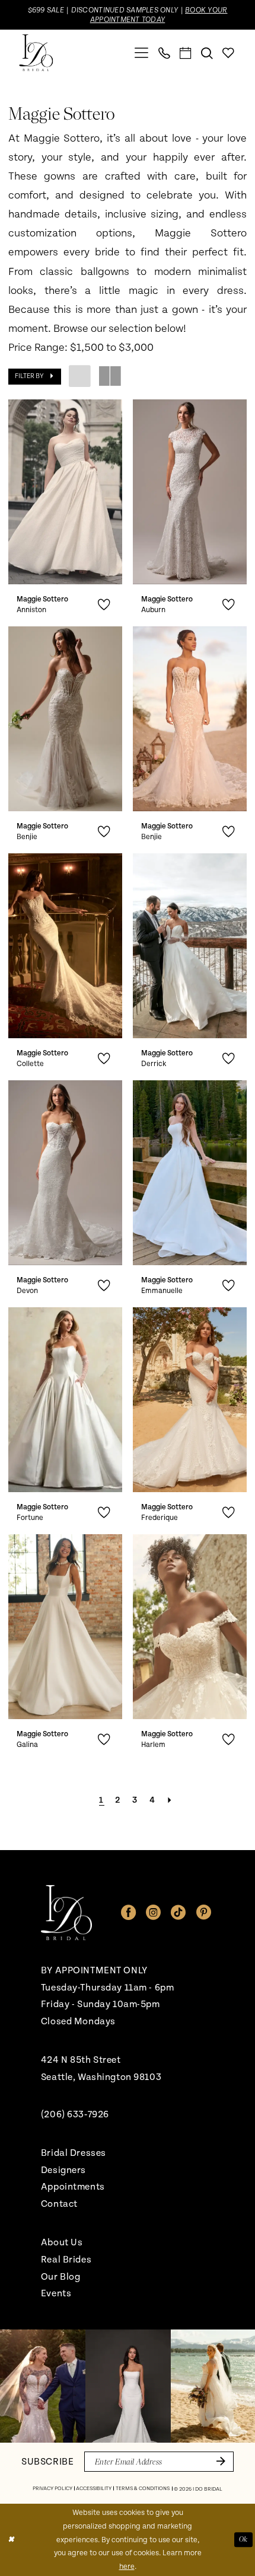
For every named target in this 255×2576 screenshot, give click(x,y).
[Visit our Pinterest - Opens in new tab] (204, 1913)
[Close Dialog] (11, 2540)
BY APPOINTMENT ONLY (94, 1970)
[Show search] (207, 53)
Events (56, 2293)
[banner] (36, 53)
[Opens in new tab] (43, 2386)
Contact (59, 2204)
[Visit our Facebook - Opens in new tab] (128, 1913)
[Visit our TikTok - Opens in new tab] (178, 1913)
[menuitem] (142, 53)
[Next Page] (170, 1800)
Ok (243, 2540)
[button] (142, 53)
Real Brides (66, 2260)
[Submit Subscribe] (219, 2462)
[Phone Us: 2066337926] (164, 53)
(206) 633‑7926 (75, 2114)
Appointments (73, 2187)
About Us (62, 2242)
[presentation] (65, 492)
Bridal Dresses (74, 2153)
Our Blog (61, 2277)
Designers (63, 2170)
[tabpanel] (43, 2386)
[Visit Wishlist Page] (228, 53)
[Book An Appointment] (186, 53)
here (127, 2567)
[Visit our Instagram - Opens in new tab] (153, 1913)
